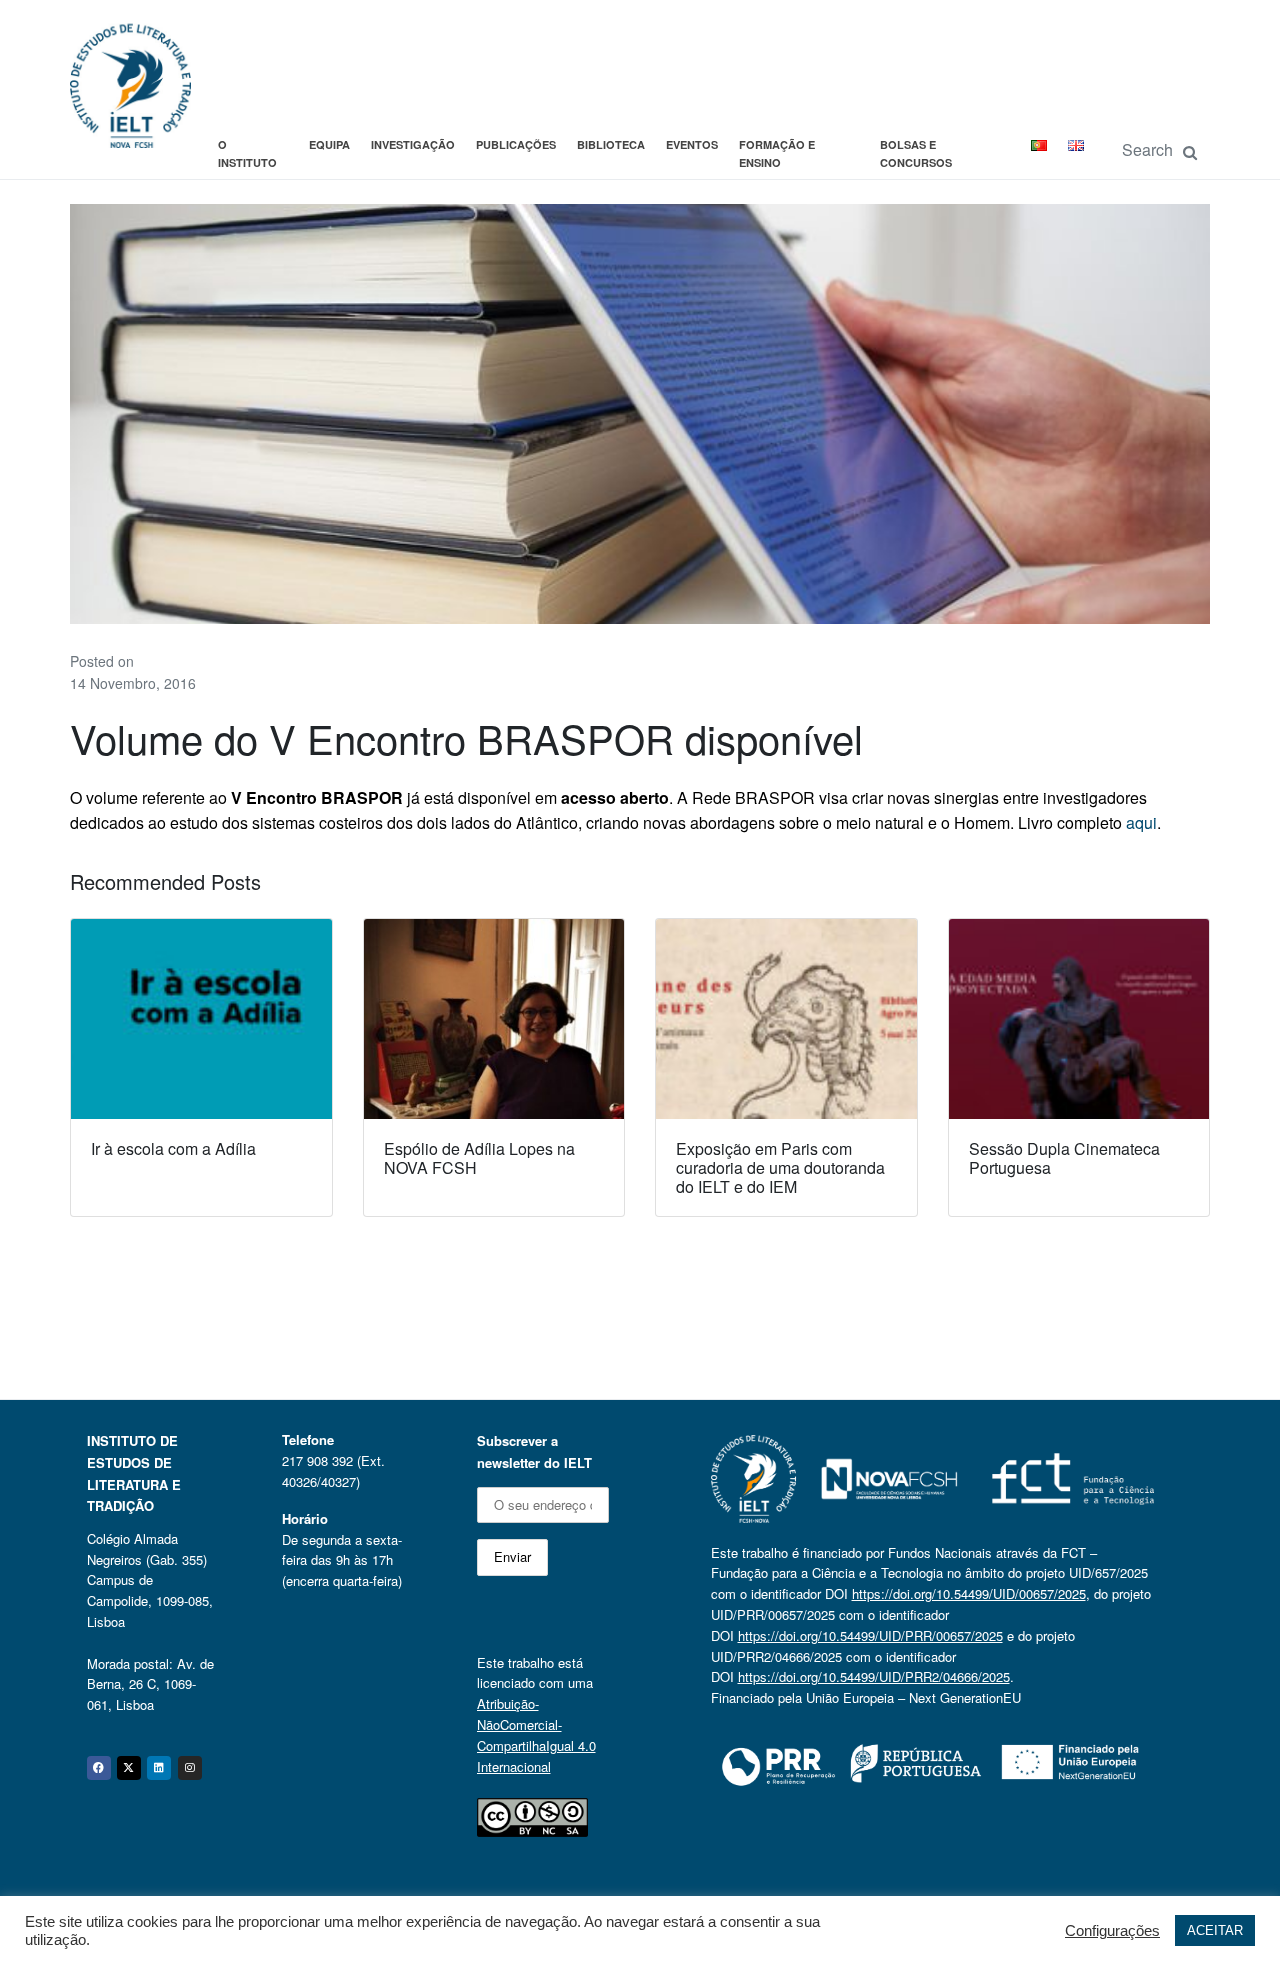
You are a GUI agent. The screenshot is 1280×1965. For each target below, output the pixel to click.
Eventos (692, 144)
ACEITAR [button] (1215, 1930)
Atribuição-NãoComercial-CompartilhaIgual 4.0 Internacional (536, 1734)
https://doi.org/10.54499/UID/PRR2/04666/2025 (874, 1676)
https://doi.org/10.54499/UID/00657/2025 (969, 1593)
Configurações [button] (1112, 1931)
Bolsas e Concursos (916, 153)
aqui (1141, 822)
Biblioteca (611, 144)
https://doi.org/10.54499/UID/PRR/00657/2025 (870, 1635)
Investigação (413, 144)
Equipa (329, 144)
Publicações (516, 144)
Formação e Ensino (777, 153)
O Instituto (247, 153)
